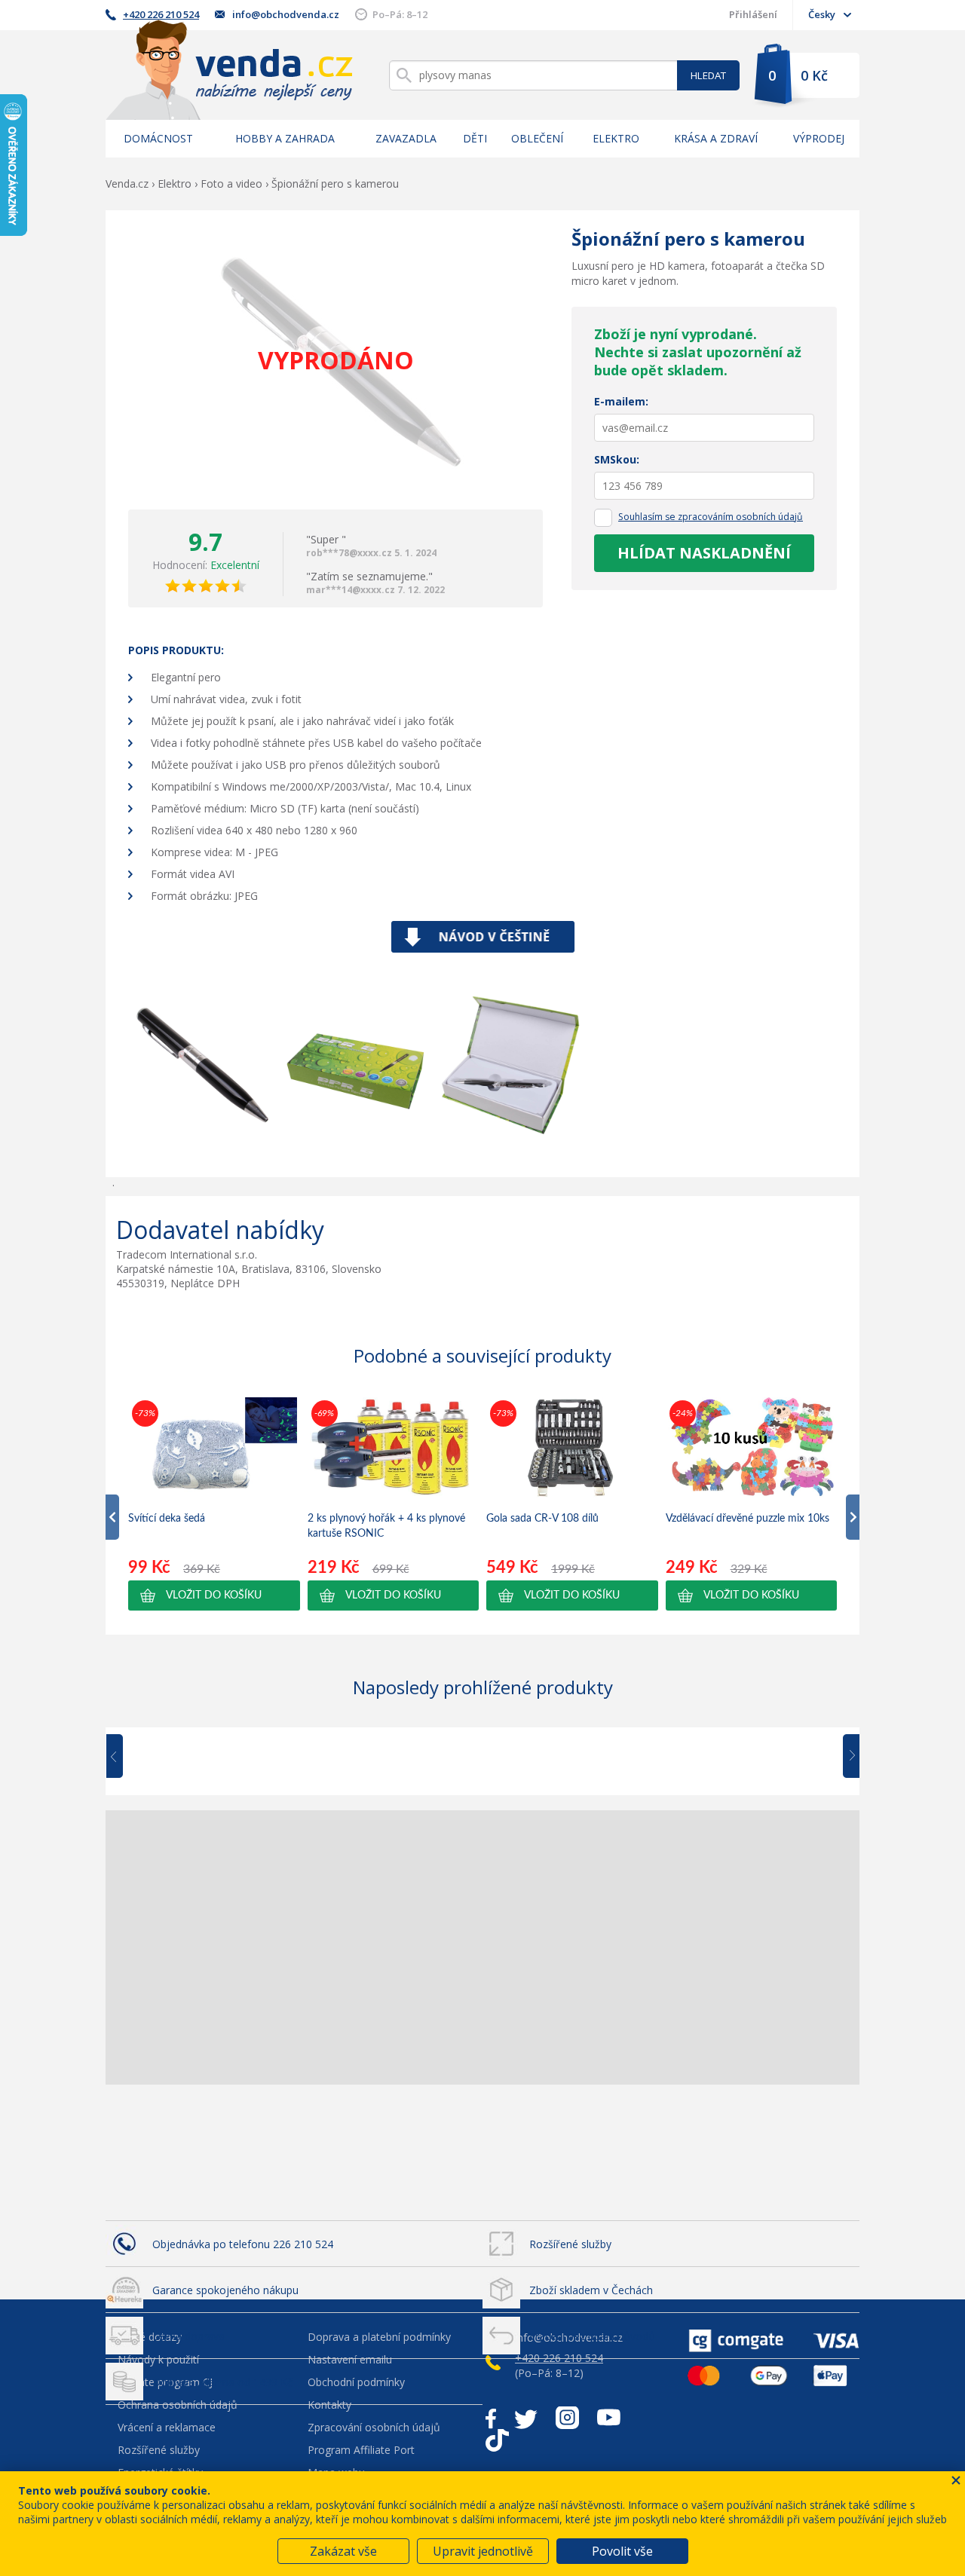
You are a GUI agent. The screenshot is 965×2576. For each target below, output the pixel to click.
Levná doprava (188, 2336)
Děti (475, 138)
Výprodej (819, 138)
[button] (214, 1595)
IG (567, 2418)
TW (526, 2418)
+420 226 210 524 (161, 14)
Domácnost (158, 138)
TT (497, 2440)
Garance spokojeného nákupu (225, 2290)
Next (846, 1757)
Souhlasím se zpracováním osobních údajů (711, 517)
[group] (214, 1504)
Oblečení (537, 138)
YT (609, 2418)
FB (491, 2418)
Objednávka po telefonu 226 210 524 (243, 2244)
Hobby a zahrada (285, 138)
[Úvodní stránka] (229, 70)
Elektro (616, 138)
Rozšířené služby (570, 2244)
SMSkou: (617, 459)
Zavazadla (406, 138)
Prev (125, 1757)
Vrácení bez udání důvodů (592, 2336)
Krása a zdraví (716, 138)
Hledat (708, 75)
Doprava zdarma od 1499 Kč (222, 2382)
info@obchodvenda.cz (286, 14)
